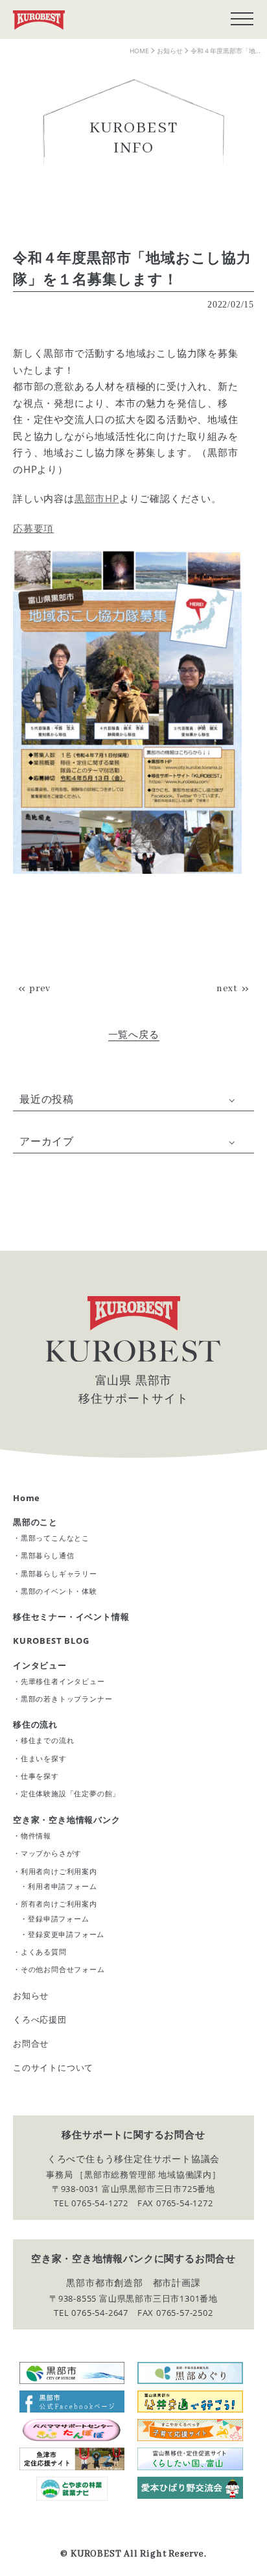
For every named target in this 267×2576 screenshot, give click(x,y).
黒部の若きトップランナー (67, 1699)
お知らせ (31, 1995)
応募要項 (33, 528)
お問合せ (31, 2043)
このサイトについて (53, 2067)
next (227, 989)
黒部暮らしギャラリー (59, 1573)
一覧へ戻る (134, 1034)
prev (40, 989)
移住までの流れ (48, 1740)
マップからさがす (51, 1853)
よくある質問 (44, 1952)
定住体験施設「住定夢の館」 (70, 1793)
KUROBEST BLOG (51, 1641)
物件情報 (36, 1836)
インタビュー (40, 1665)
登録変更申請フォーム (66, 1934)
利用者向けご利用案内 (59, 1871)
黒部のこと (35, 1522)
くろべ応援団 (40, 2019)
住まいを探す (44, 1758)
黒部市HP (97, 498)
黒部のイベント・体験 (59, 1591)
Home (27, 1498)
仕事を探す (40, 1776)
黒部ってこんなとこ (55, 1538)
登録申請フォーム (58, 1919)
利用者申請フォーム (62, 1886)
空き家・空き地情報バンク (67, 1820)
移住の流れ (35, 1724)
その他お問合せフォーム (63, 1969)
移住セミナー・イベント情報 (71, 1617)
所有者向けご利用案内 (59, 1904)
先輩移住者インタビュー (63, 1681)
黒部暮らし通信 (48, 1555)
